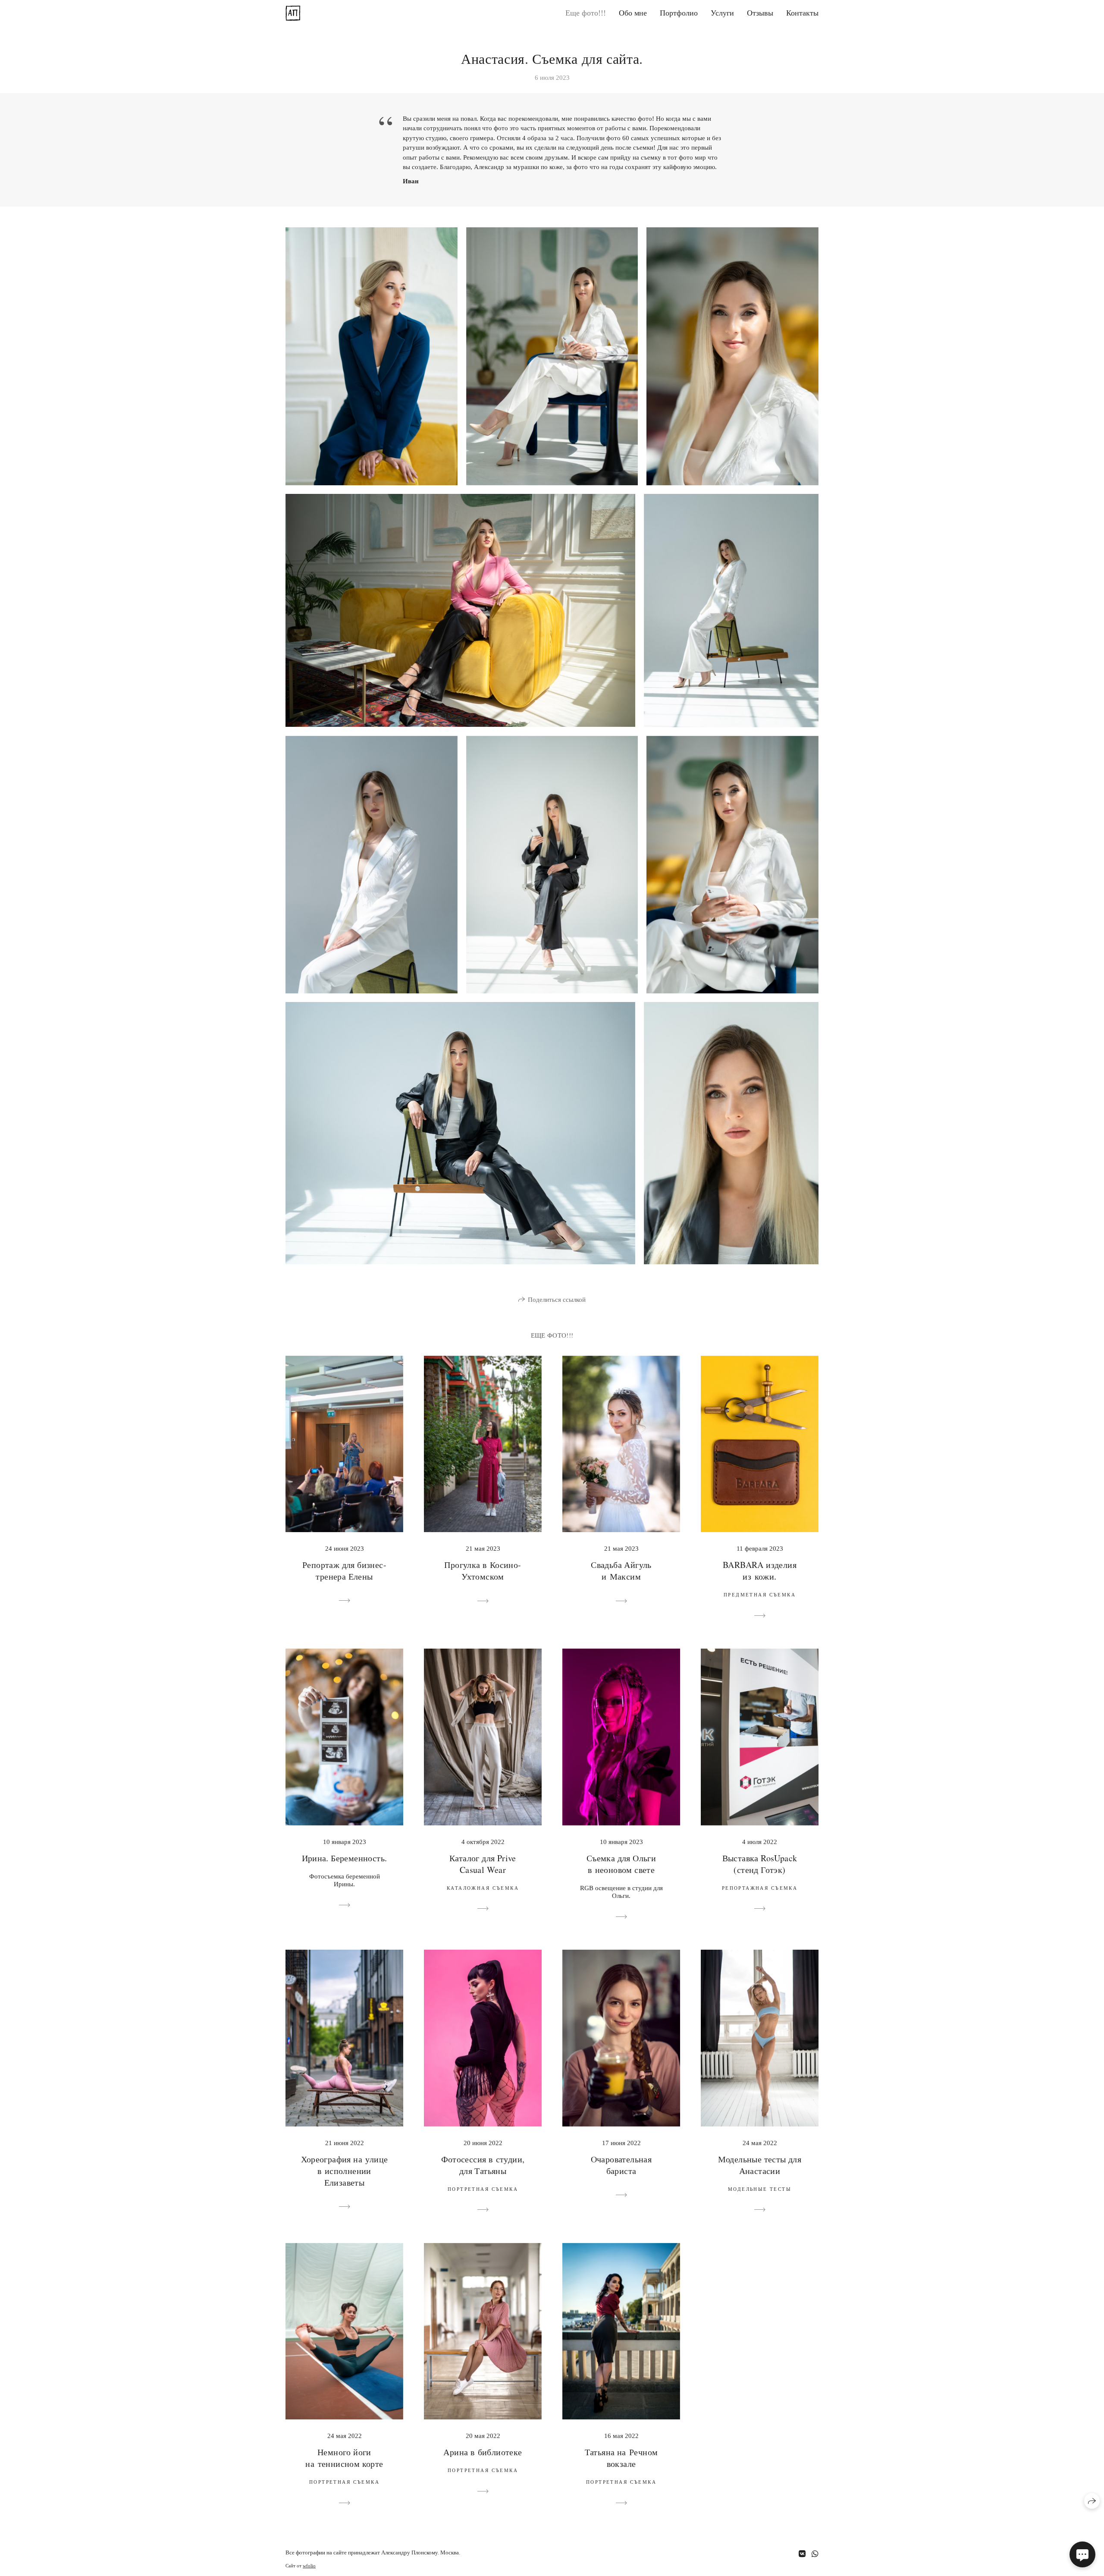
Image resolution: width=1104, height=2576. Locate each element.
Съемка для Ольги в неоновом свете (621, 1864)
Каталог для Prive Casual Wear (483, 1864)
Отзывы (760, 13)
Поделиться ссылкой (557, 1300)
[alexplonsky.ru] (293, 13)
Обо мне (633, 13)
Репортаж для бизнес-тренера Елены (344, 1571)
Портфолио (679, 13)
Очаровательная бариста (621, 2165)
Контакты (802, 13)
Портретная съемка (483, 2189)
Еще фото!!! (586, 13)
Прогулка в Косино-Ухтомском (483, 1571)
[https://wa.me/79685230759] (815, 2554)
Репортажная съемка (760, 1888)
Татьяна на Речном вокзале (621, 2458)
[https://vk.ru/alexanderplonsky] (802, 2554)
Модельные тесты (760, 2189)
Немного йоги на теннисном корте (344, 2458)
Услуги (722, 13)
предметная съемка (760, 1595)
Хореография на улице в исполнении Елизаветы (345, 2171)
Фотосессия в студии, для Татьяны (483, 2165)
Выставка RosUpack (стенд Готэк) (760, 1864)
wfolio (309, 2566)
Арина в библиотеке (483, 2452)
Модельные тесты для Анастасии (760, 2165)
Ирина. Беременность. (345, 1858)
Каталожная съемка (483, 1888)
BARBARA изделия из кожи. (760, 1571)
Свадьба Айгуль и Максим (621, 1571)
